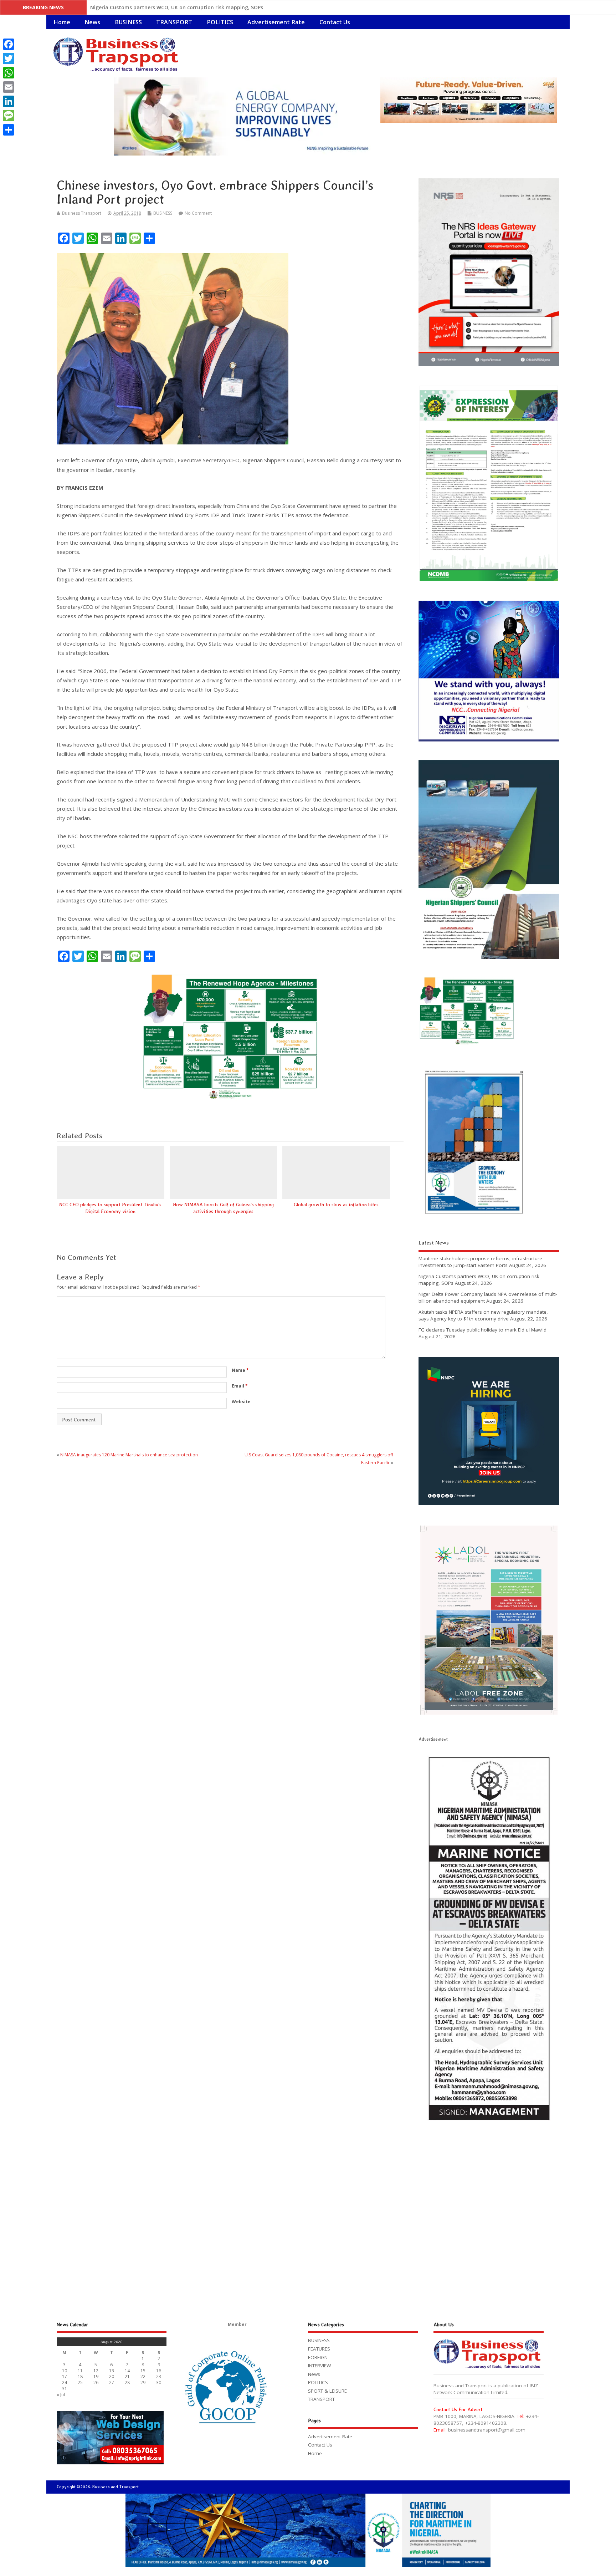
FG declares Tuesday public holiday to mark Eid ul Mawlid (482, 1330)
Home (62, 22)
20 (112, 2376)
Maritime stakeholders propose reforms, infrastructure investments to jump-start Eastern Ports (480, 1262)
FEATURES (319, 2349)
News (92, 22)
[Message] (9, 116)
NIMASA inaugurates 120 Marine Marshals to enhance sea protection (129, 1455)
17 (65, 2376)
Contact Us (335, 22)
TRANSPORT (174, 22)
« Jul (61, 2395)
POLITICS (220, 22)
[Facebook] (9, 44)
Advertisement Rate (276, 22)
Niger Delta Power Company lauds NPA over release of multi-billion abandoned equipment (203, 7)
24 (65, 2382)
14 (127, 2371)
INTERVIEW (319, 2366)
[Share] (9, 130)
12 (96, 2371)
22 (143, 2376)
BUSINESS (128, 22)
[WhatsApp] (9, 73)
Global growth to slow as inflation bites (336, 1205)
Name (240, 1370)
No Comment (198, 213)
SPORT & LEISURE (327, 2391)
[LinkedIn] (9, 101)
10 (65, 2371)
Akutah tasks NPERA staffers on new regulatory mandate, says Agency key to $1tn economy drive (483, 1315)
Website (241, 1402)
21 (127, 2376)
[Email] (9, 87)
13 (112, 2371)
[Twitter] (9, 58)
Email (240, 1386)
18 (80, 2376)
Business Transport (82, 213)
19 (96, 2376)
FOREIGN (318, 2357)
